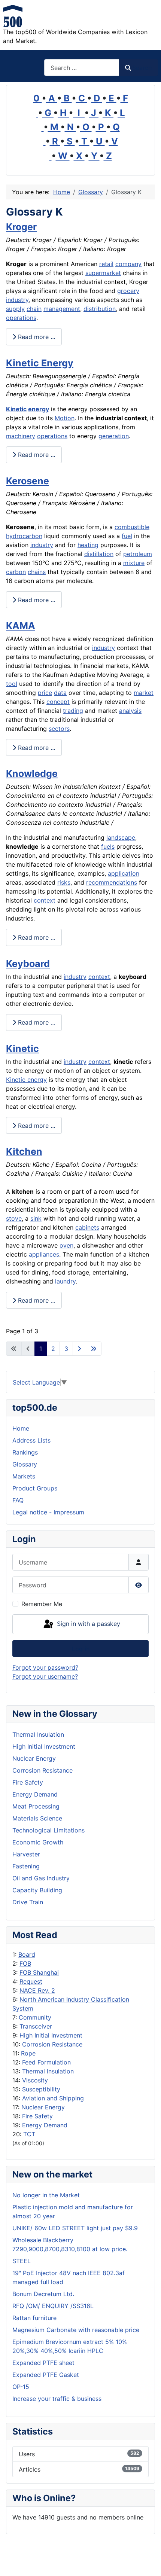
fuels (108, 846)
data (60, 693)
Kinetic (16, 409)
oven (66, 1245)
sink (36, 1218)
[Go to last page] (94, 1349)
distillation (99, 554)
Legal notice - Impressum (48, 1512)
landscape (121, 837)
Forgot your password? (45, 1667)
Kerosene (28, 481)
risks (64, 882)
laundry (65, 1281)
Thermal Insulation (48, 2071)
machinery (21, 436)
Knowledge (32, 773)
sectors (59, 729)
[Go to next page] (79, 1349)
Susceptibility (41, 2089)
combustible (132, 527)
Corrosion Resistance (52, 2044)
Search (142, 68)
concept (58, 702)
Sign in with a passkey (88, 1624)
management (62, 309)
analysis (130, 711)
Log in (81, 1649)
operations (21, 318)
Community (35, 2017)
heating (88, 545)
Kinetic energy (26, 1080)
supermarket (103, 273)
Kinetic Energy (40, 363)
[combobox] (82, 68)
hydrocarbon (24, 536)
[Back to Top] (148, 2562)
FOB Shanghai (39, 1972)
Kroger (21, 227)
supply (15, 309)
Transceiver (36, 2026)
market (144, 693)
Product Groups (35, 1488)
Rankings (25, 1452)
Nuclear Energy (43, 2107)
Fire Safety (37, 2116)
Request (31, 1981)
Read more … (36, 337)
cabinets (87, 1227)
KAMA (21, 626)
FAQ (18, 1500)
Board (27, 1954)
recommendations (112, 882)
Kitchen (24, 1151)
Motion (65, 418)
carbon (16, 572)
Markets (24, 1476)
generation (114, 436)
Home (21, 1428)
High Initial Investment (51, 2035)
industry (17, 300)
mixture (134, 563)
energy (39, 409)
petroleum (138, 554)
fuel (127, 536)
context (45, 900)
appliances (44, 1254)
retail (106, 264)
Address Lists (31, 1440)
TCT (29, 2134)
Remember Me (42, 1604)
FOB (25, 1963)
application (124, 873)
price (45, 693)
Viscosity (35, 2080)
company (128, 264)
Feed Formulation (46, 2062)
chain (34, 309)
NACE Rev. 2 (37, 1990)
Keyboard (28, 964)
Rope (28, 2053)
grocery (128, 291)
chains (37, 572)
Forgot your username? (45, 1676)
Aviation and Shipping (53, 2098)
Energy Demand (45, 2125)
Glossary (25, 1464)
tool (12, 684)
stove (14, 1218)
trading (73, 711)
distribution (100, 309)
